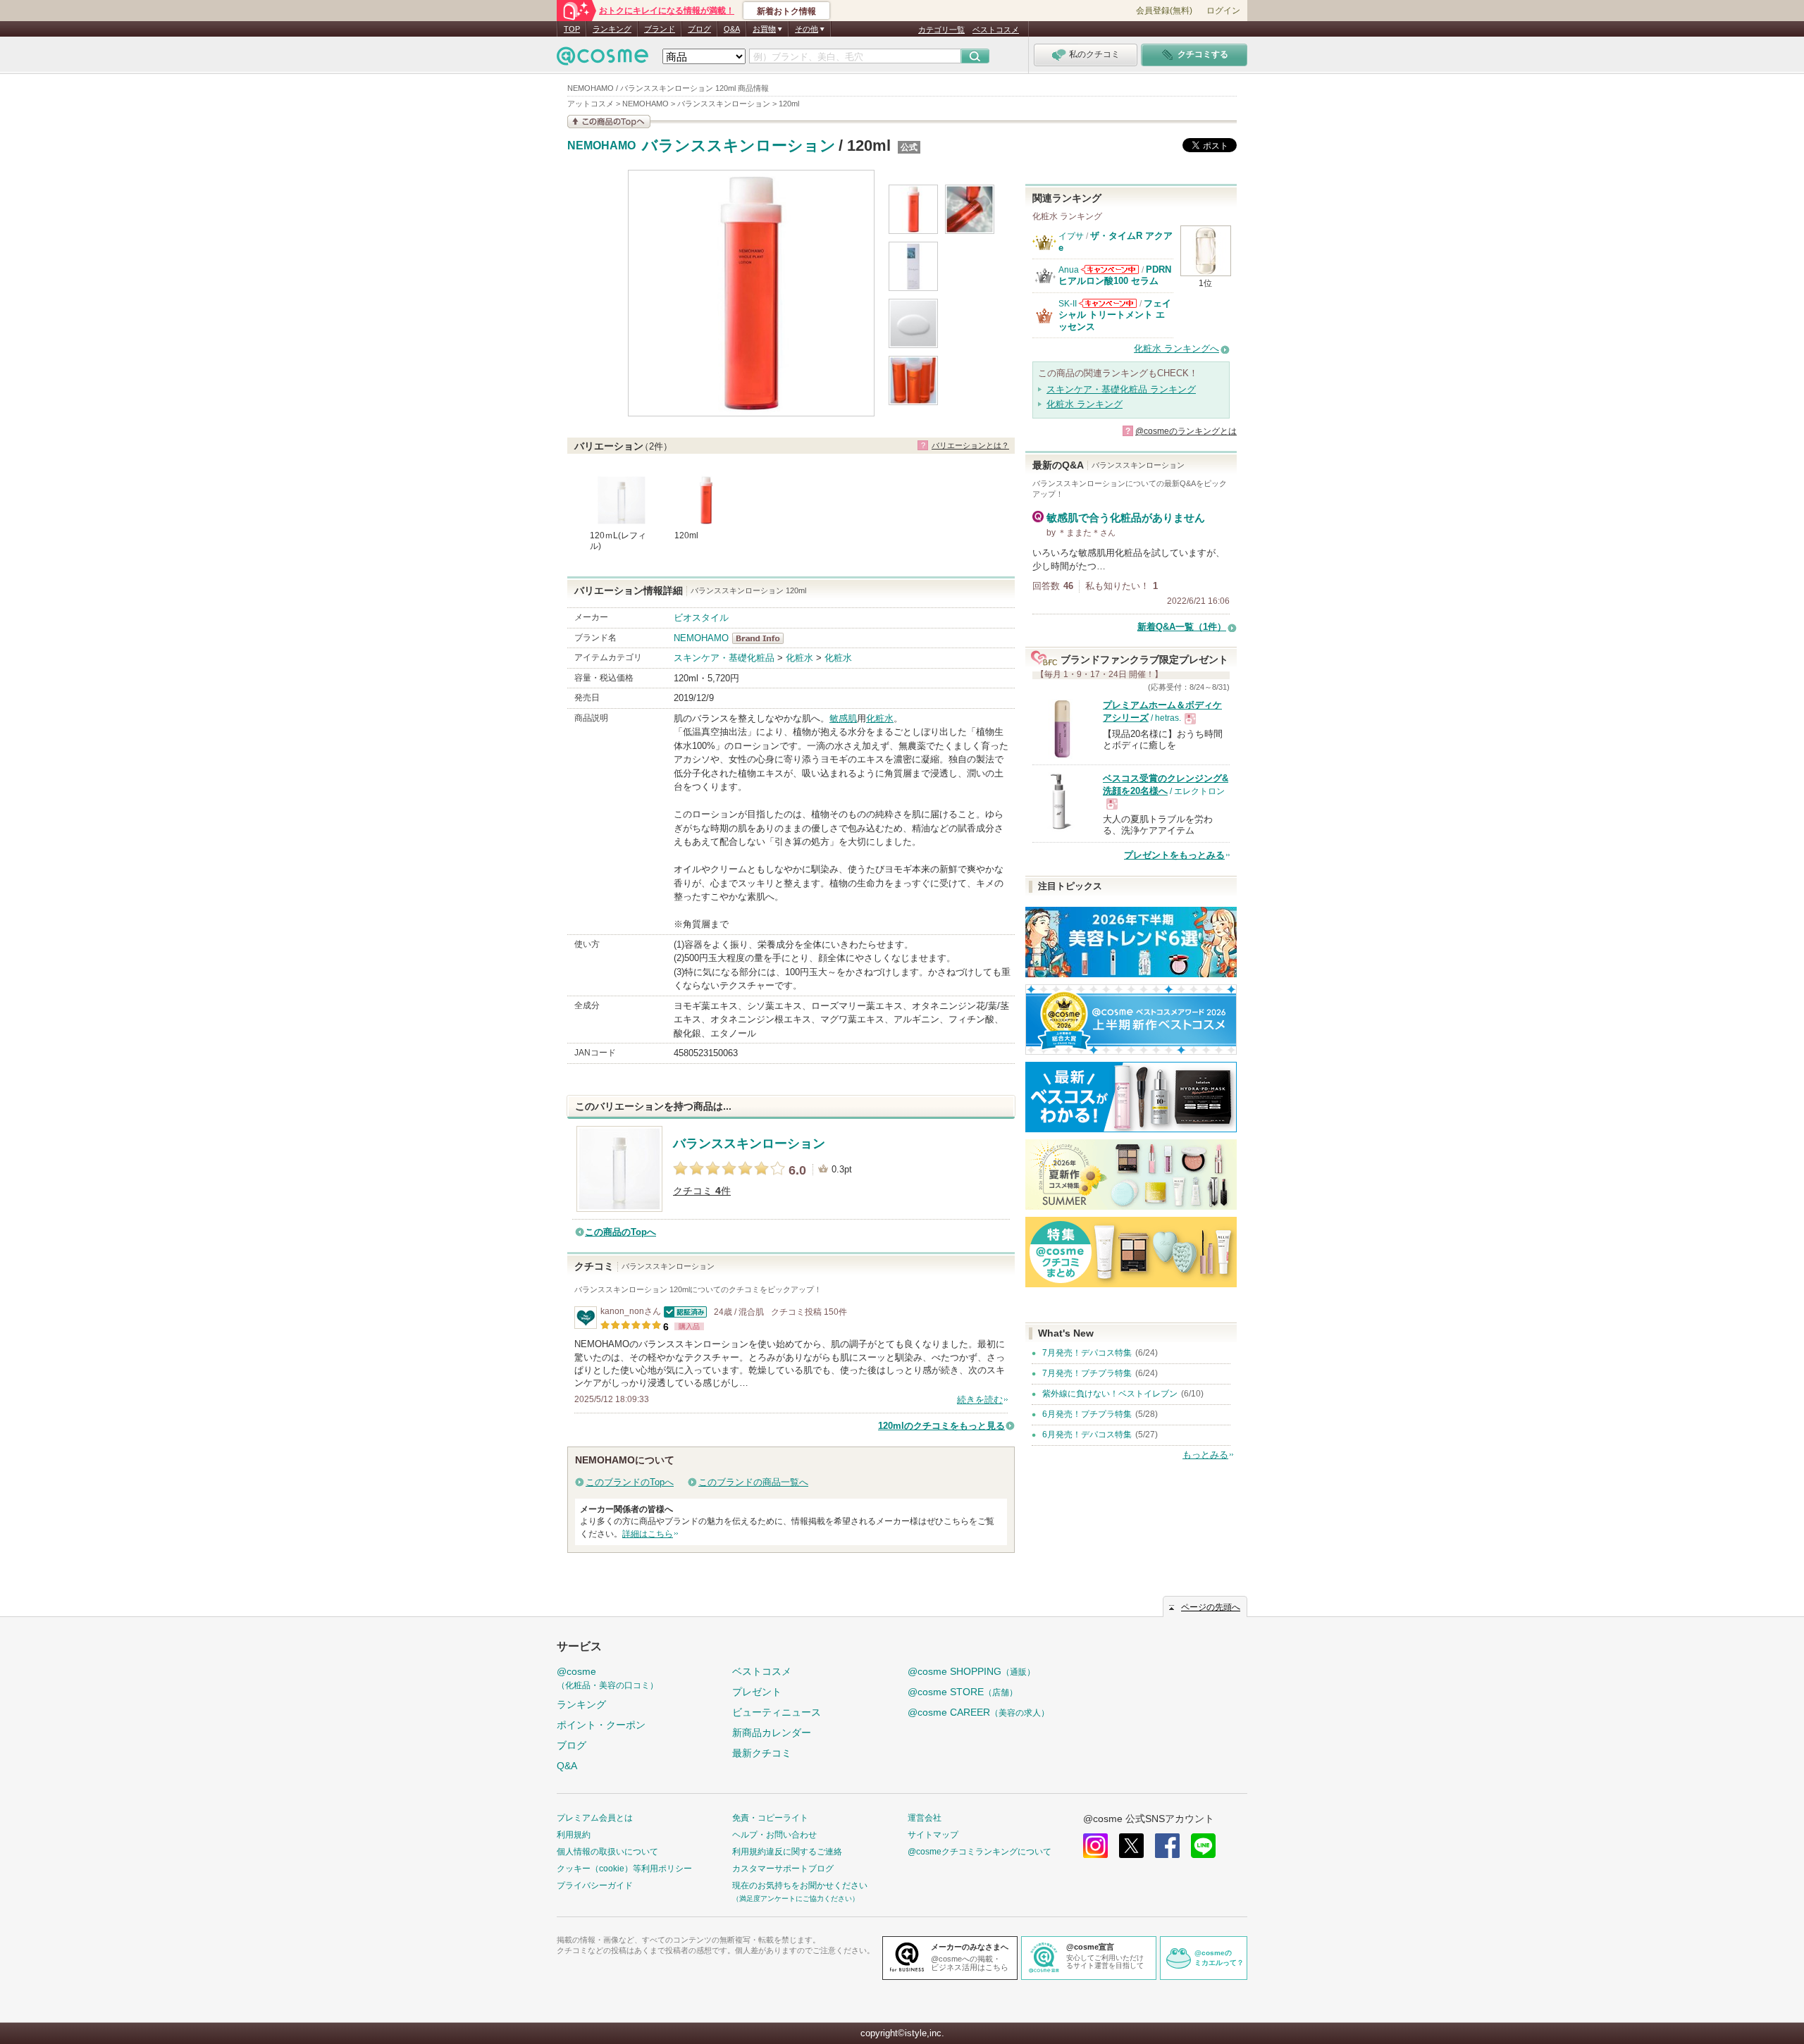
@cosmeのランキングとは (1186, 431)
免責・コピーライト (770, 1818)
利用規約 (574, 1835)
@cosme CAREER (978, 1712)
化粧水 (799, 658)
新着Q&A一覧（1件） (1182, 627)
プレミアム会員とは (595, 1818)
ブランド (660, 29)
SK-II (1068, 304)
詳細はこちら (648, 1534)
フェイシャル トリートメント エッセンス (1115, 315)
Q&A (732, 29)
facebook (1167, 1846)
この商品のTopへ (620, 1232)
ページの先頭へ (1211, 1607)
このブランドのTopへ (630, 1482)
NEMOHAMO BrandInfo (762, 638)
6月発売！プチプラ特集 (1087, 1414)
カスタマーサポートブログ (783, 1869)
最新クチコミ (762, 1753)
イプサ (1071, 236)
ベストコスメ (996, 30)
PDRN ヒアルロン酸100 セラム (1115, 275)
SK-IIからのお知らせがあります (1108, 303)
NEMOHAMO (601, 146)
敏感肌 (843, 718)
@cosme (607, 1678)
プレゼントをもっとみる (1174, 855)
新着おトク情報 (786, 11)
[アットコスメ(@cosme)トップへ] (603, 60)
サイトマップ (933, 1835)
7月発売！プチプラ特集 (1087, 1373)
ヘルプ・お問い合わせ (774, 1835)
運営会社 (925, 1818)
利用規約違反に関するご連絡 (787, 1852)
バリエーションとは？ (970, 445)
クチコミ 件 (702, 1191)
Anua (1069, 270)
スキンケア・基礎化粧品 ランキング (1121, 389)
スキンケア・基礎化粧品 (724, 658)
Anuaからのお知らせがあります (1110, 270)
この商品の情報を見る (609, 122)
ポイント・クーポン (601, 1725)
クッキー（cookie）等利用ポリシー (624, 1869)
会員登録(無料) (1164, 11)
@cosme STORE (963, 1692)
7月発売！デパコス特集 (1087, 1353)
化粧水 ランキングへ (1176, 348)
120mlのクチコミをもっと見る (941, 1426)
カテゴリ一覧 (941, 30)
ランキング (612, 29)
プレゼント (757, 1692)
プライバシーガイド (595, 1885)
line (1203, 1846)
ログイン (1223, 11)
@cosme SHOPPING (971, 1671)
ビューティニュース (777, 1712)
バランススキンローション (739, 145)
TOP (572, 29)
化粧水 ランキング (1085, 404)
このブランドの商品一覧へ (753, 1482)
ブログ (699, 29)
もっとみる (1205, 1455)
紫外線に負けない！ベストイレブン (1110, 1394)
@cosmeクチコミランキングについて (980, 1852)
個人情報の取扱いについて (607, 1852)
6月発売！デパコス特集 (1087, 1435)
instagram (1095, 1846)
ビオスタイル (701, 618)
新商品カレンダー (772, 1733)
